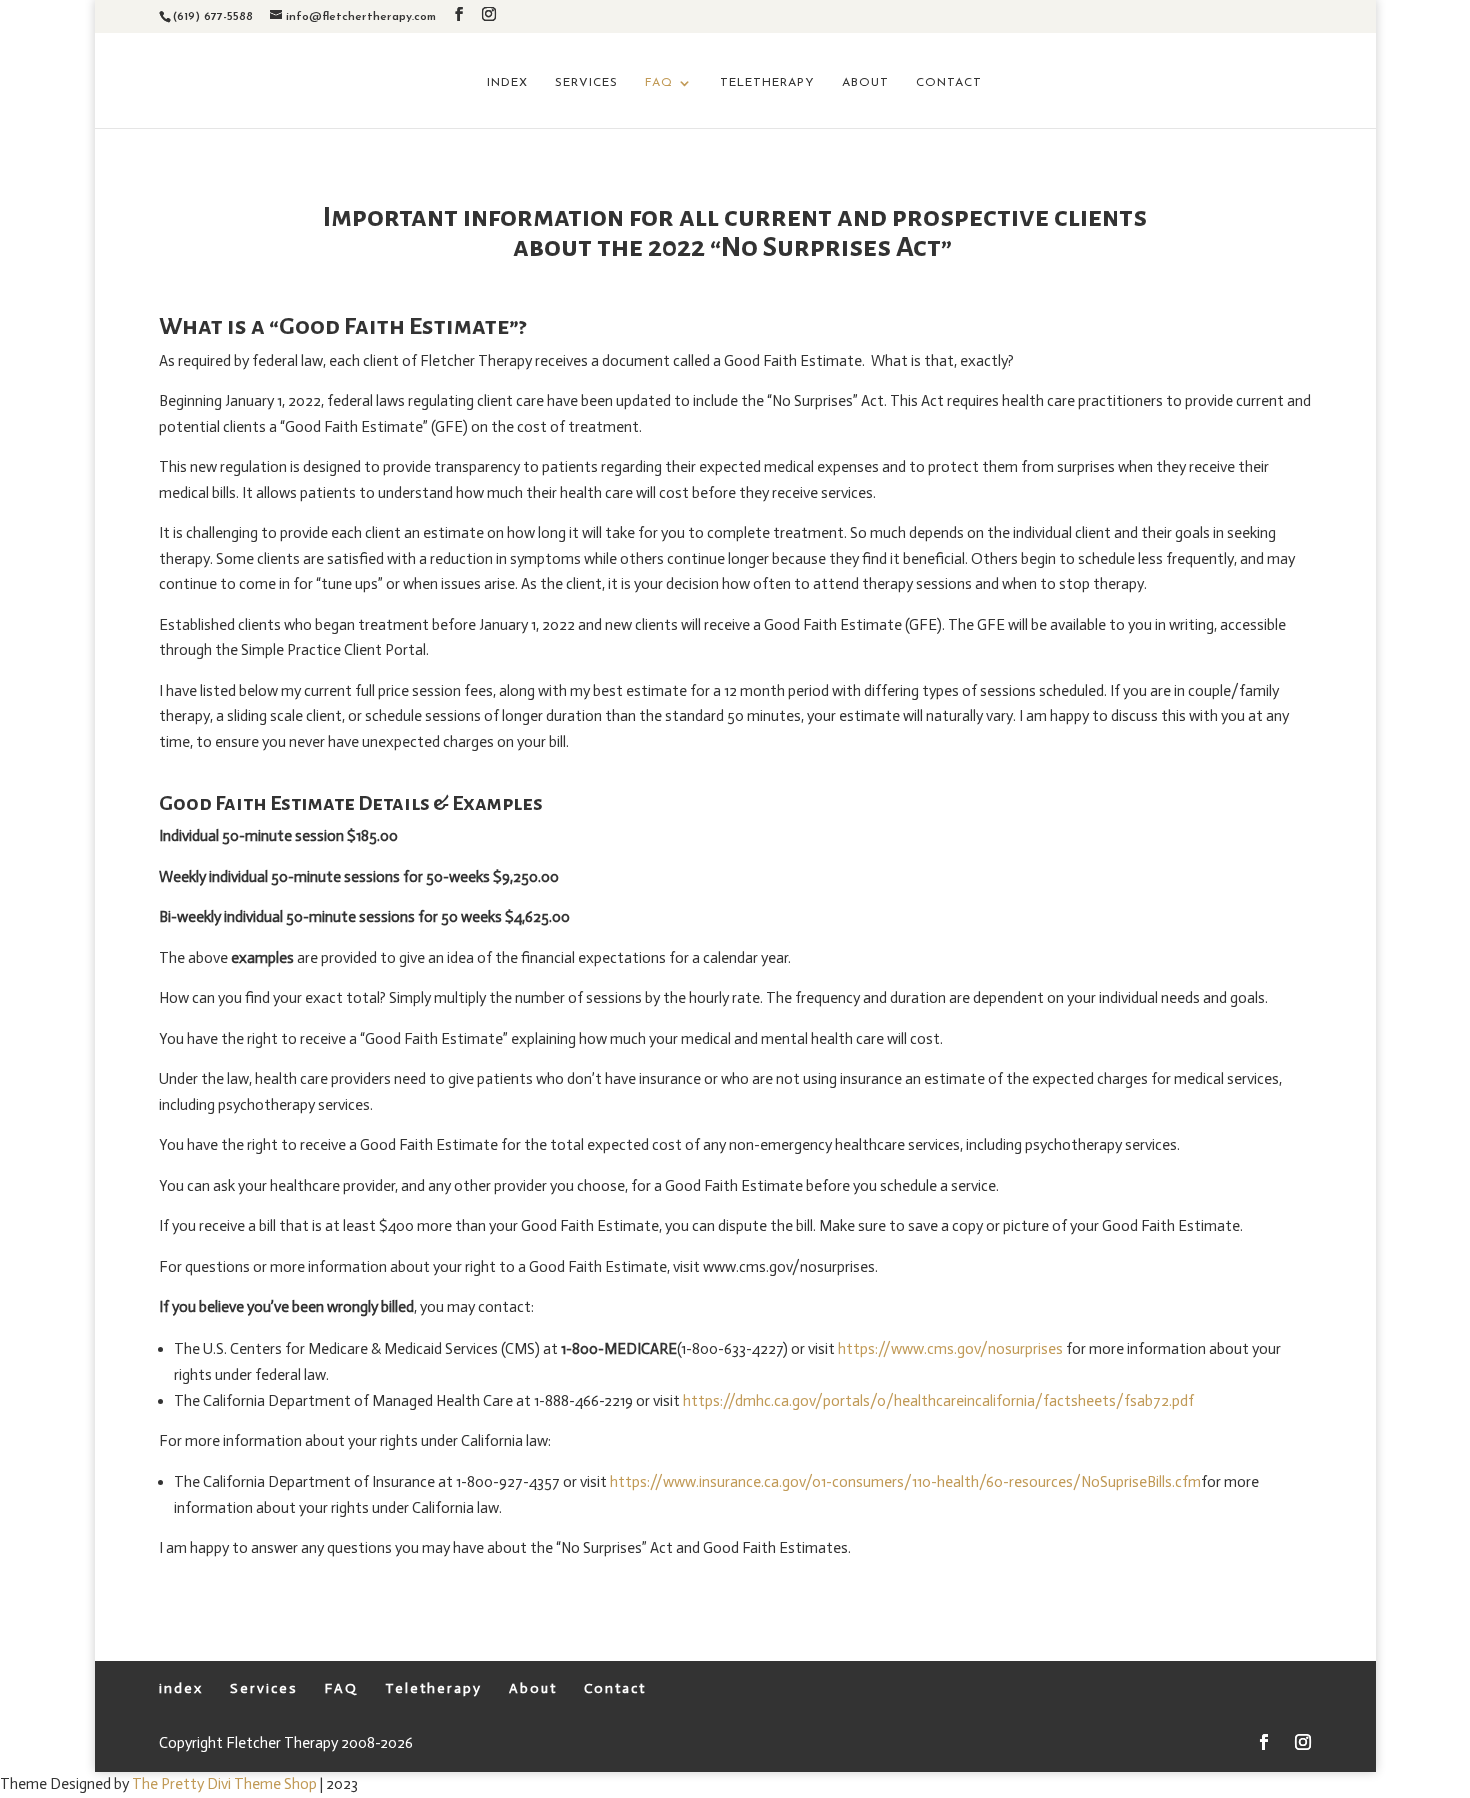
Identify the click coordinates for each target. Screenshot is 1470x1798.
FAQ (659, 83)
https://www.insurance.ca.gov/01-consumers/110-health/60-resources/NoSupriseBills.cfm (905, 1482)
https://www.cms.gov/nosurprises (950, 1349)
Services (586, 83)
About (865, 83)
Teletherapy (767, 83)
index (507, 83)
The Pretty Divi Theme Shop (224, 1784)
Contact (949, 83)
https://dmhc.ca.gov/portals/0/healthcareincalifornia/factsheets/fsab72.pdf (938, 1401)
